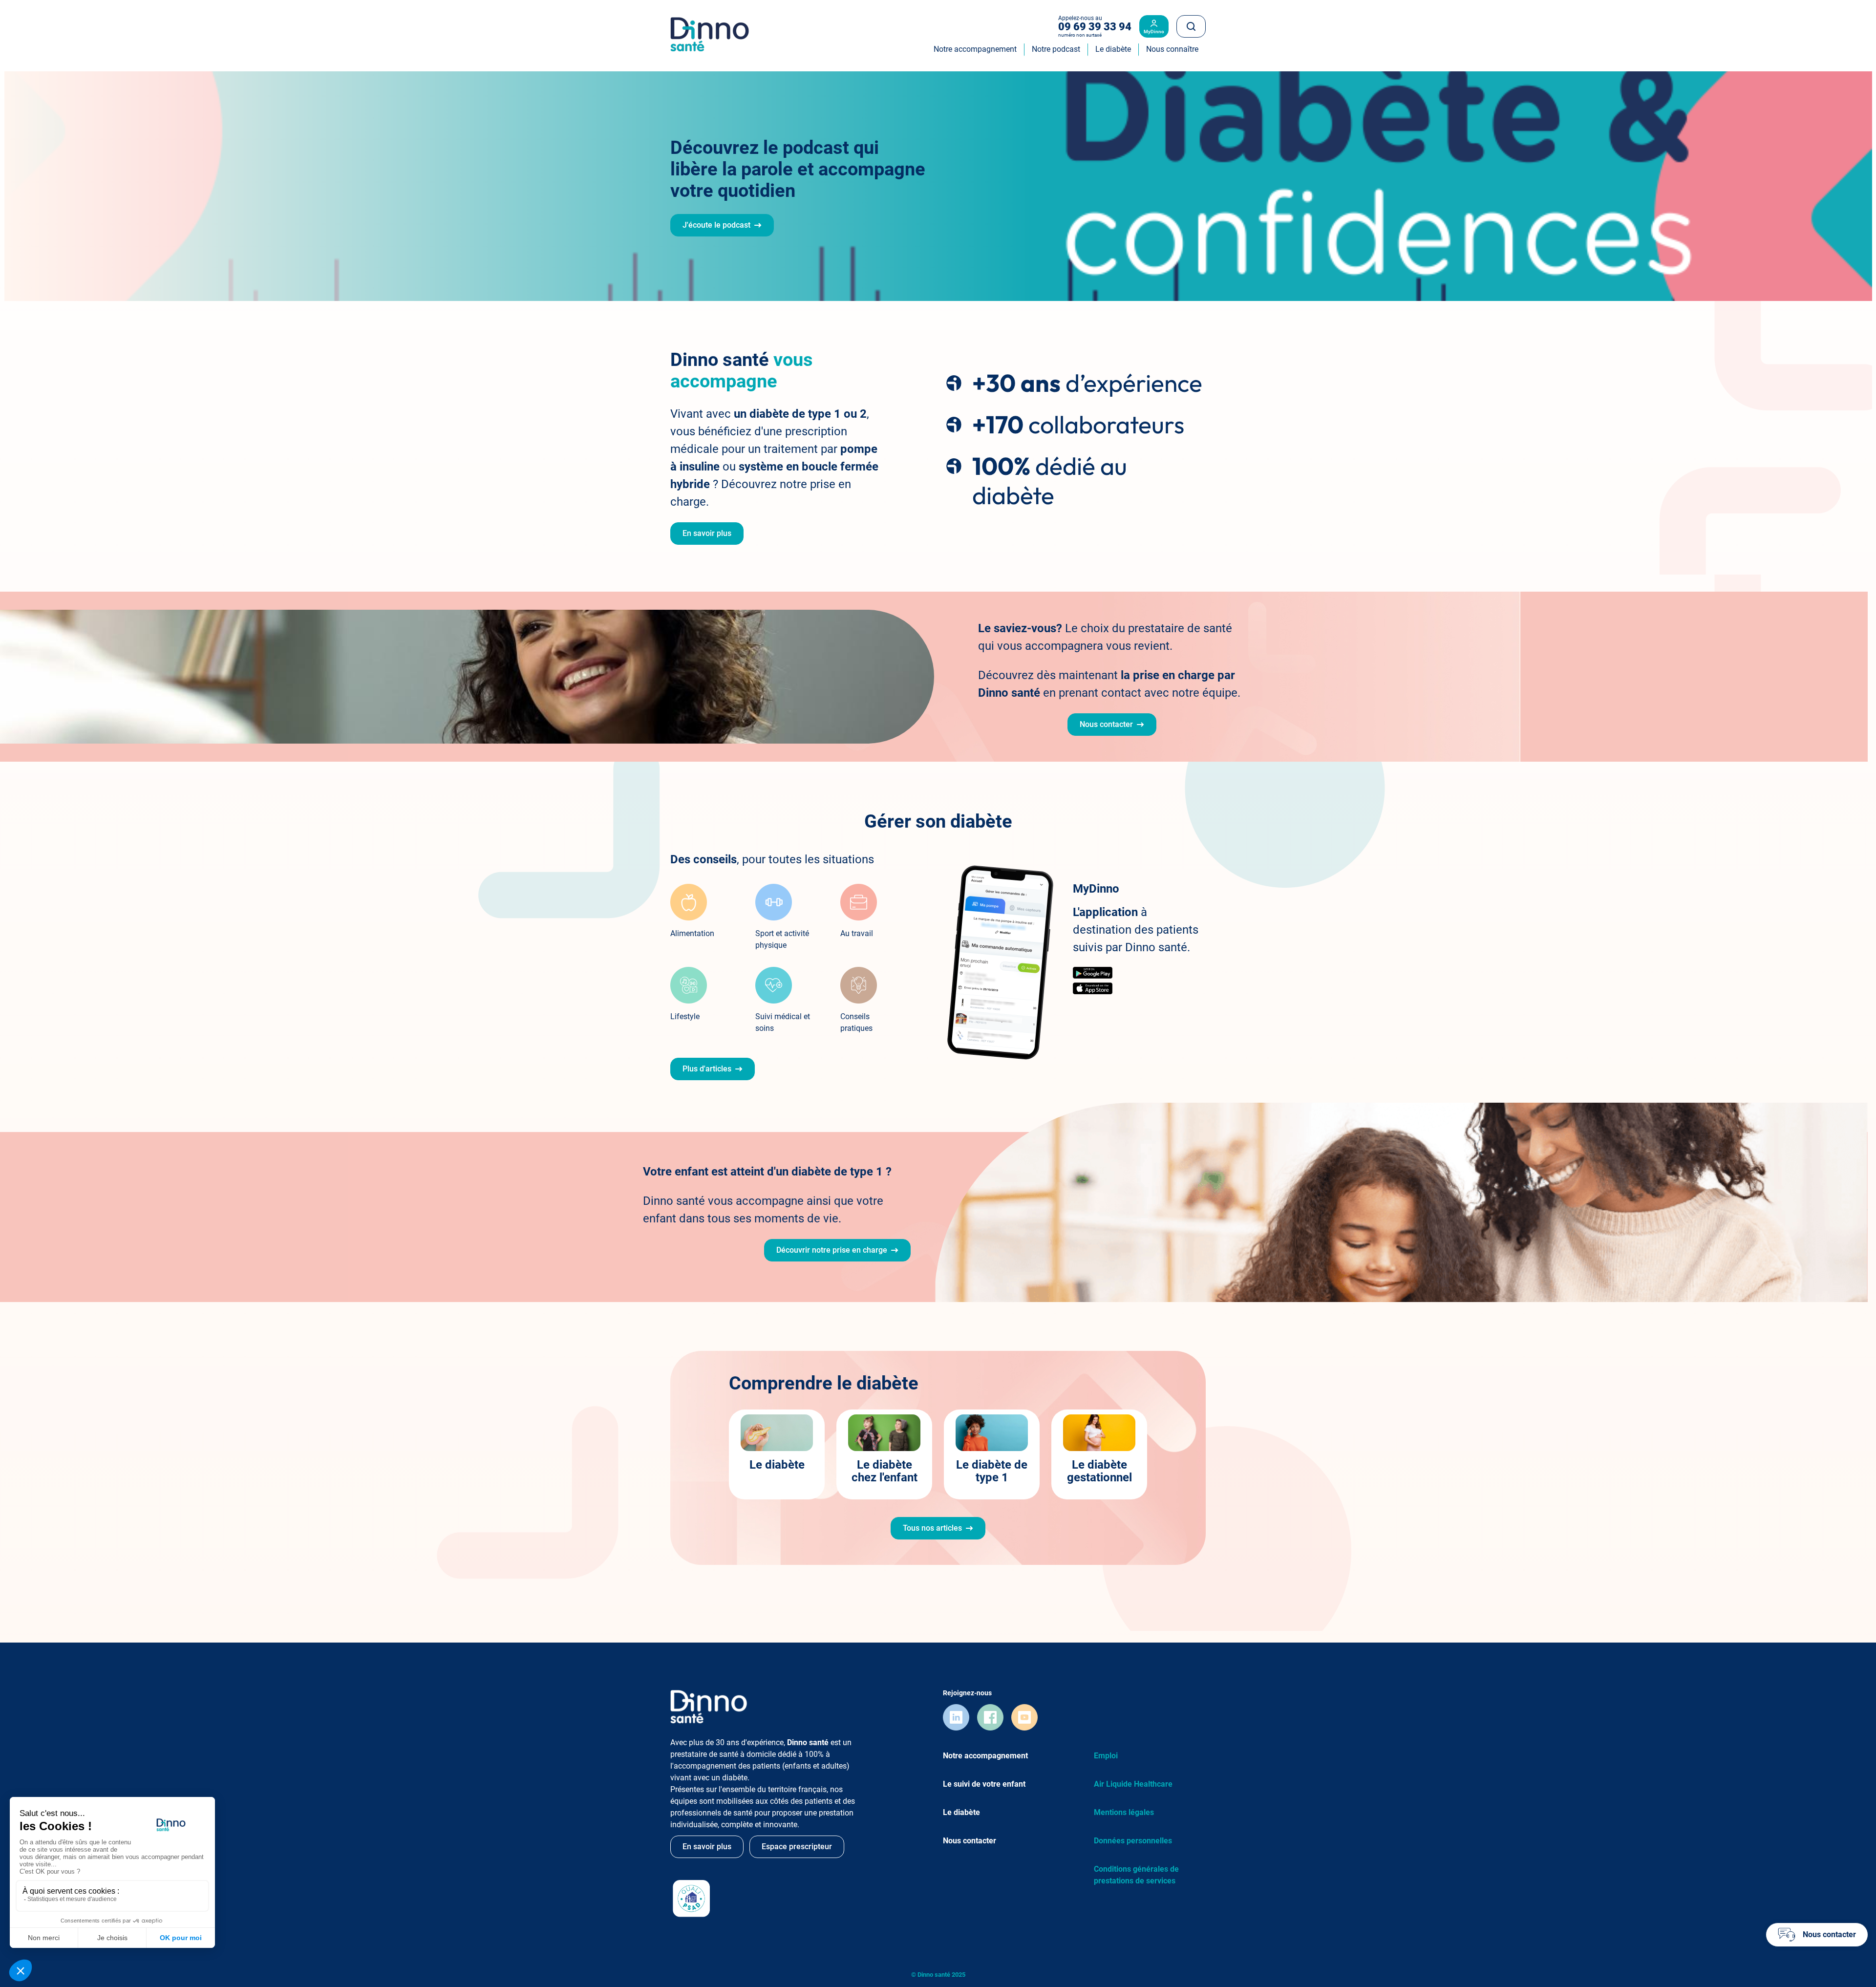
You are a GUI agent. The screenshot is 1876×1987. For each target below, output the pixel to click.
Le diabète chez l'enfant (885, 1471)
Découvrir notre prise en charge (832, 1250)
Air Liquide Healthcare (1133, 1784)
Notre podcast (1056, 49)
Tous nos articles (932, 1528)
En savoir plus (707, 533)
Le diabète (777, 1465)
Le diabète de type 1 (992, 1471)
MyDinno (1154, 32)
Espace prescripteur (797, 1847)
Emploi (1106, 1756)
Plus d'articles (707, 1069)
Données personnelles (1133, 1841)
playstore (1093, 973)
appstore (1093, 988)
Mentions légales (1124, 1812)
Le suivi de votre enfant (984, 1784)
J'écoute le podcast (716, 225)
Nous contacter (1106, 724)
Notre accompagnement (985, 1756)
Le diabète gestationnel (1099, 1471)
